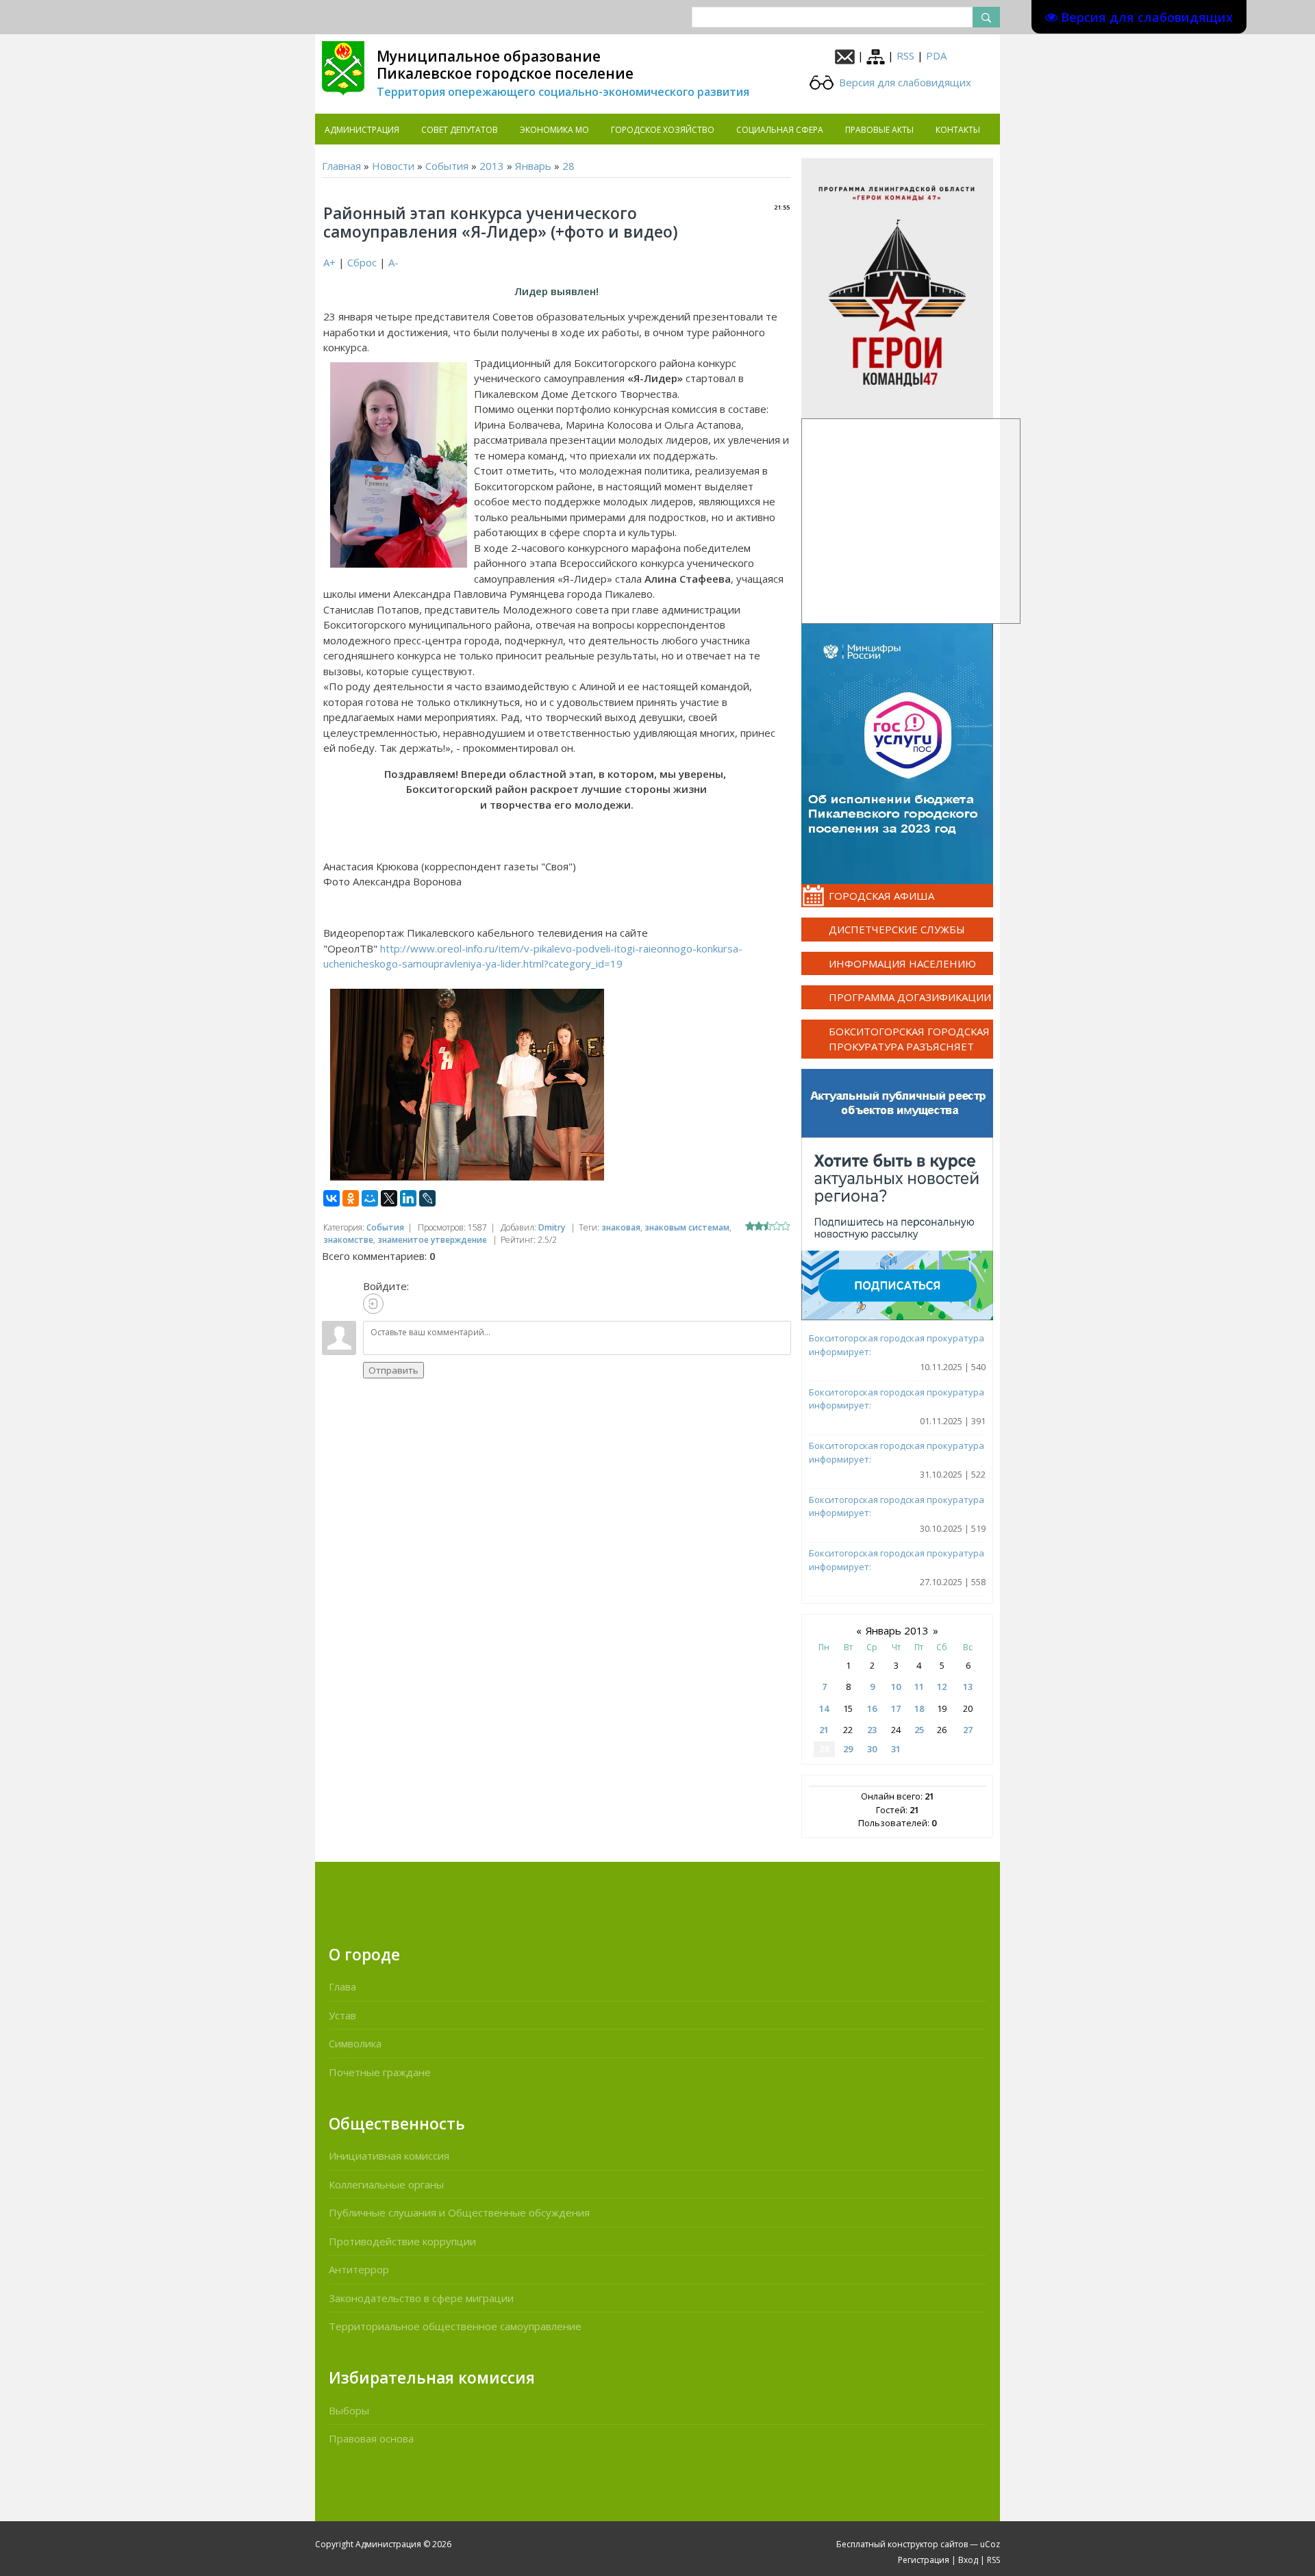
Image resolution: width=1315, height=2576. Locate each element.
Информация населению (902, 963)
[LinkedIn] (408, 1198)
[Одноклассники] (351, 1198)
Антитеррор (359, 2269)
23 (872, 1730)
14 (824, 1708)
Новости (393, 166)
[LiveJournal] (427, 1198)
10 (896, 1687)
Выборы (349, 2410)
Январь (533, 166)
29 (848, 1749)
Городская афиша (881, 896)
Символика (355, 2043)
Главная (341, 166)
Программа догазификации (910, 997)
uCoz (990, 2544)
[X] (389, 1198)
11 (919, 1687)
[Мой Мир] (370, 1198)
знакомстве (348, 1240)
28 (568, 166)
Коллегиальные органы (386, 2184)
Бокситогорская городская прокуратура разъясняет (909, 1039)
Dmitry (552, 1227)
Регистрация (924, 2560)
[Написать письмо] (845, 55)
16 (872, 1708)
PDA (936, 55)
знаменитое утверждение (432, 1240)
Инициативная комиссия (389, 2156)
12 (942, 1687)
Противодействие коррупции (402, 2241)
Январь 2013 (897, 1630)
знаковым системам (687, 1227)
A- (393, 262)
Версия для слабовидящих (904, 82)
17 (896, 1708)
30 (872, 1749)
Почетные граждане (380, 2072)
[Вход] (373, 1304)
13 (968, 1687)
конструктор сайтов (928, 2544)
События (447, 166)
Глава (342, 1986)
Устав (342, 2015)
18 (919, 1708)
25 (919, 1730)
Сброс (362, 262)
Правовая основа (371, 2438)
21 (824, 1730)
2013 (492, 166)
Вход (968, 2560)
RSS (905, 55)
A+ (329, 262)
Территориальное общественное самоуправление (455, 2326)
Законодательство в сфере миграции (421, 2298)
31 (896, 1749)
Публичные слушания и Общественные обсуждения (459, 2212)
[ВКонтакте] (331, 1198)
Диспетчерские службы (897, 929)
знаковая (621, 1227)
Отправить (393, 1370)
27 (968, 1730)
